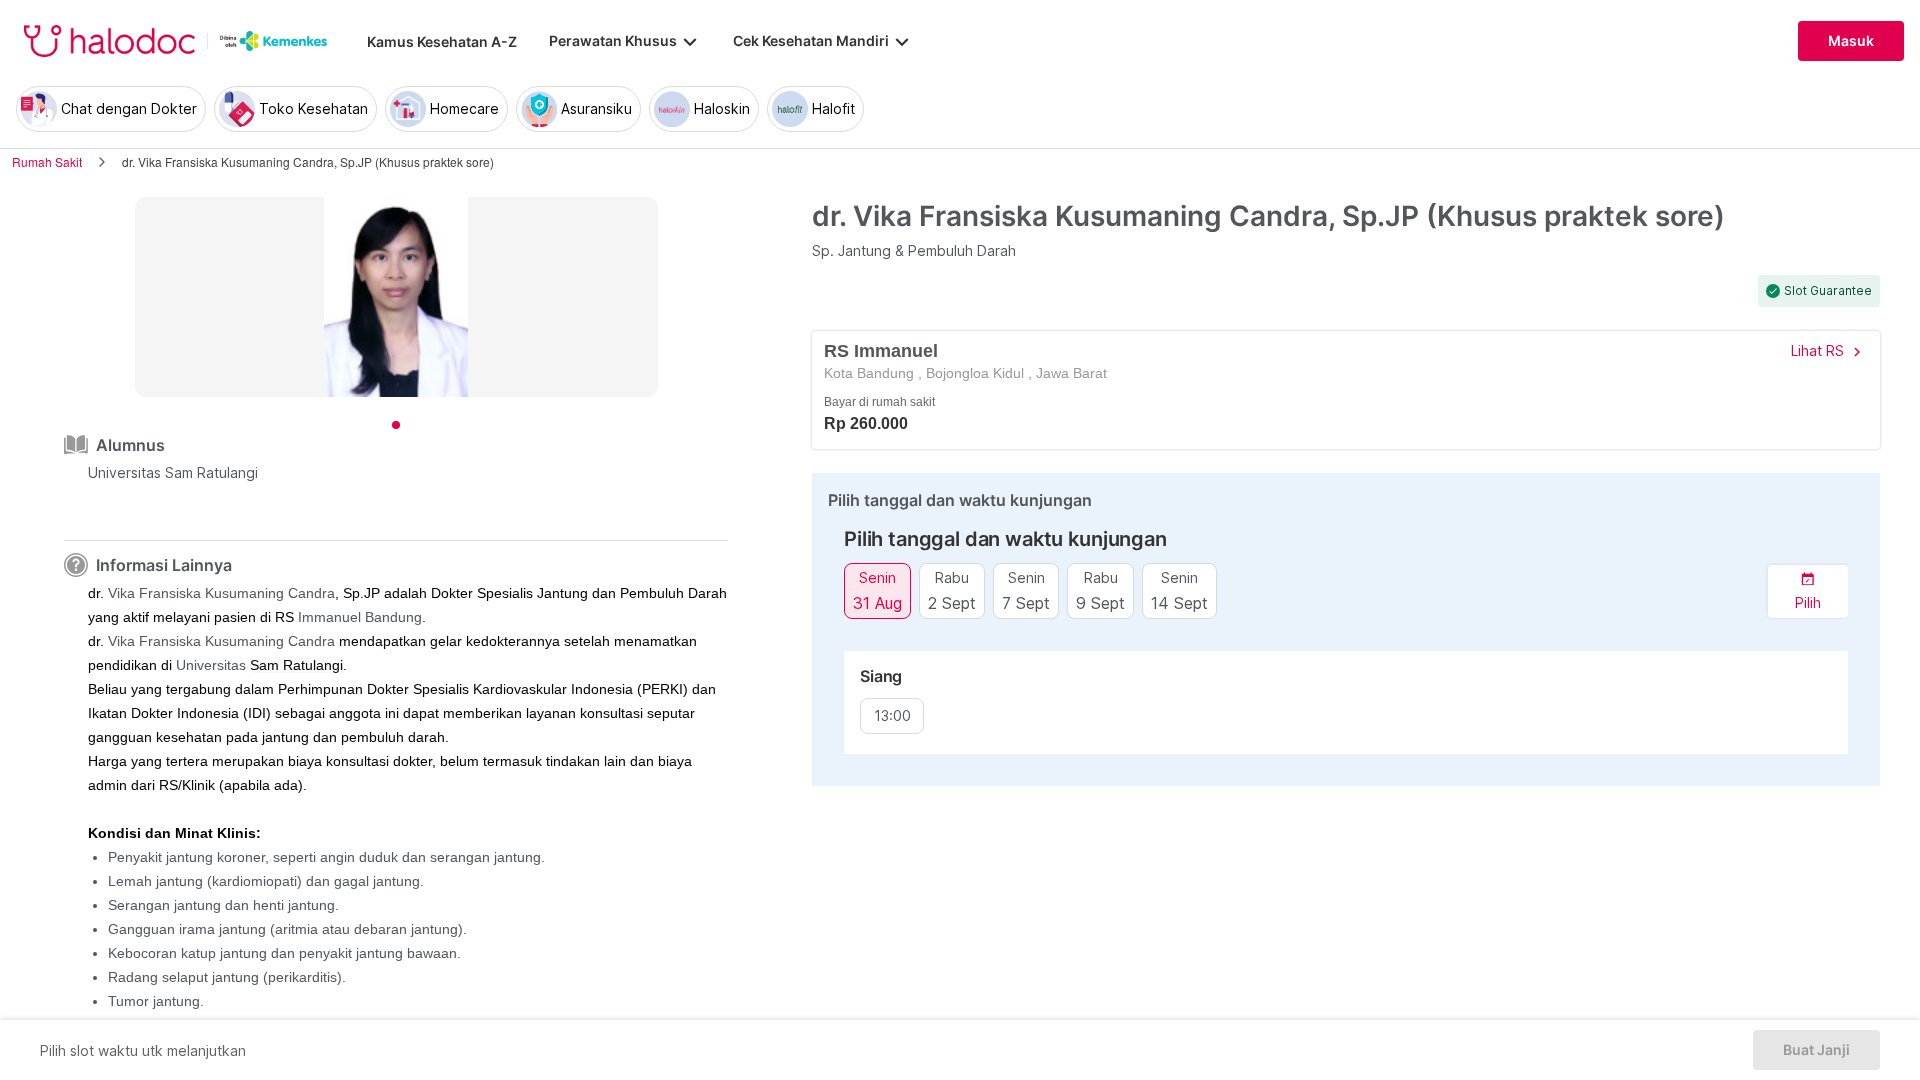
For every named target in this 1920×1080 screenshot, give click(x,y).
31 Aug (877, 602)
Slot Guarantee (1828, 291)
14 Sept (1179, 602)
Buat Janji (1816, 1050)
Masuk (1851, 41)
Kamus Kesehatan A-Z (442, 41)
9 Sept (1100, 602)
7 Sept (1026, 602)
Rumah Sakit (47, 161)
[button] (1808, 591)
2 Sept (952, 602)
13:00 (892, 716)
